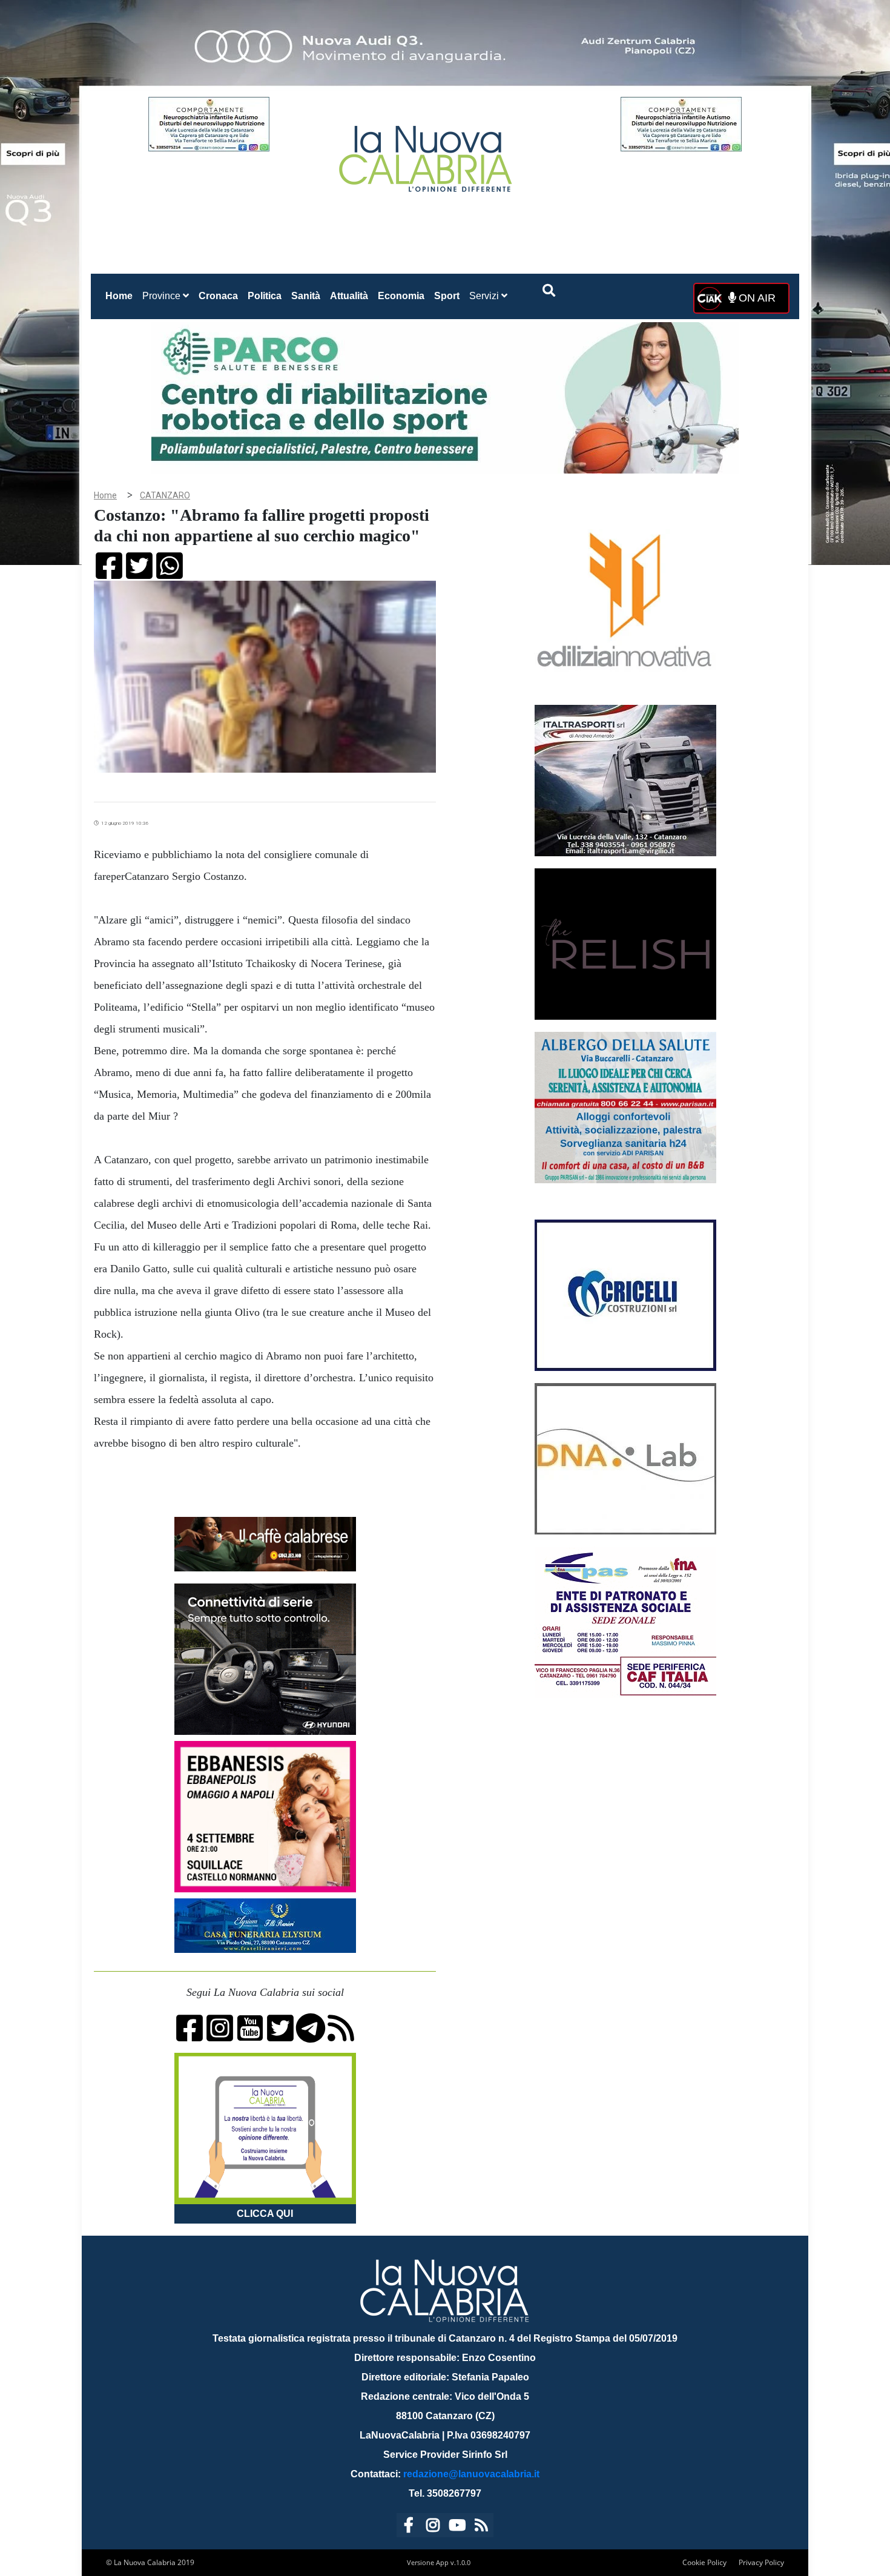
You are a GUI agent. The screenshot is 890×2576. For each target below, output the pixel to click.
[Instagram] (433, 2527)
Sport (447, 296)
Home (121, 296)
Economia (401, 296)
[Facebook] (409, 2527)
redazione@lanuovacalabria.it (471, 2474)
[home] (427, 154)
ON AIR (756, 298)
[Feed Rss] (481, 2527)
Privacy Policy (761, 2562)
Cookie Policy (704, 2562)
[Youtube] (457, 2527)
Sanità (306, 296)
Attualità (349, 296)
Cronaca (218, 296)
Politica (265, 296)
